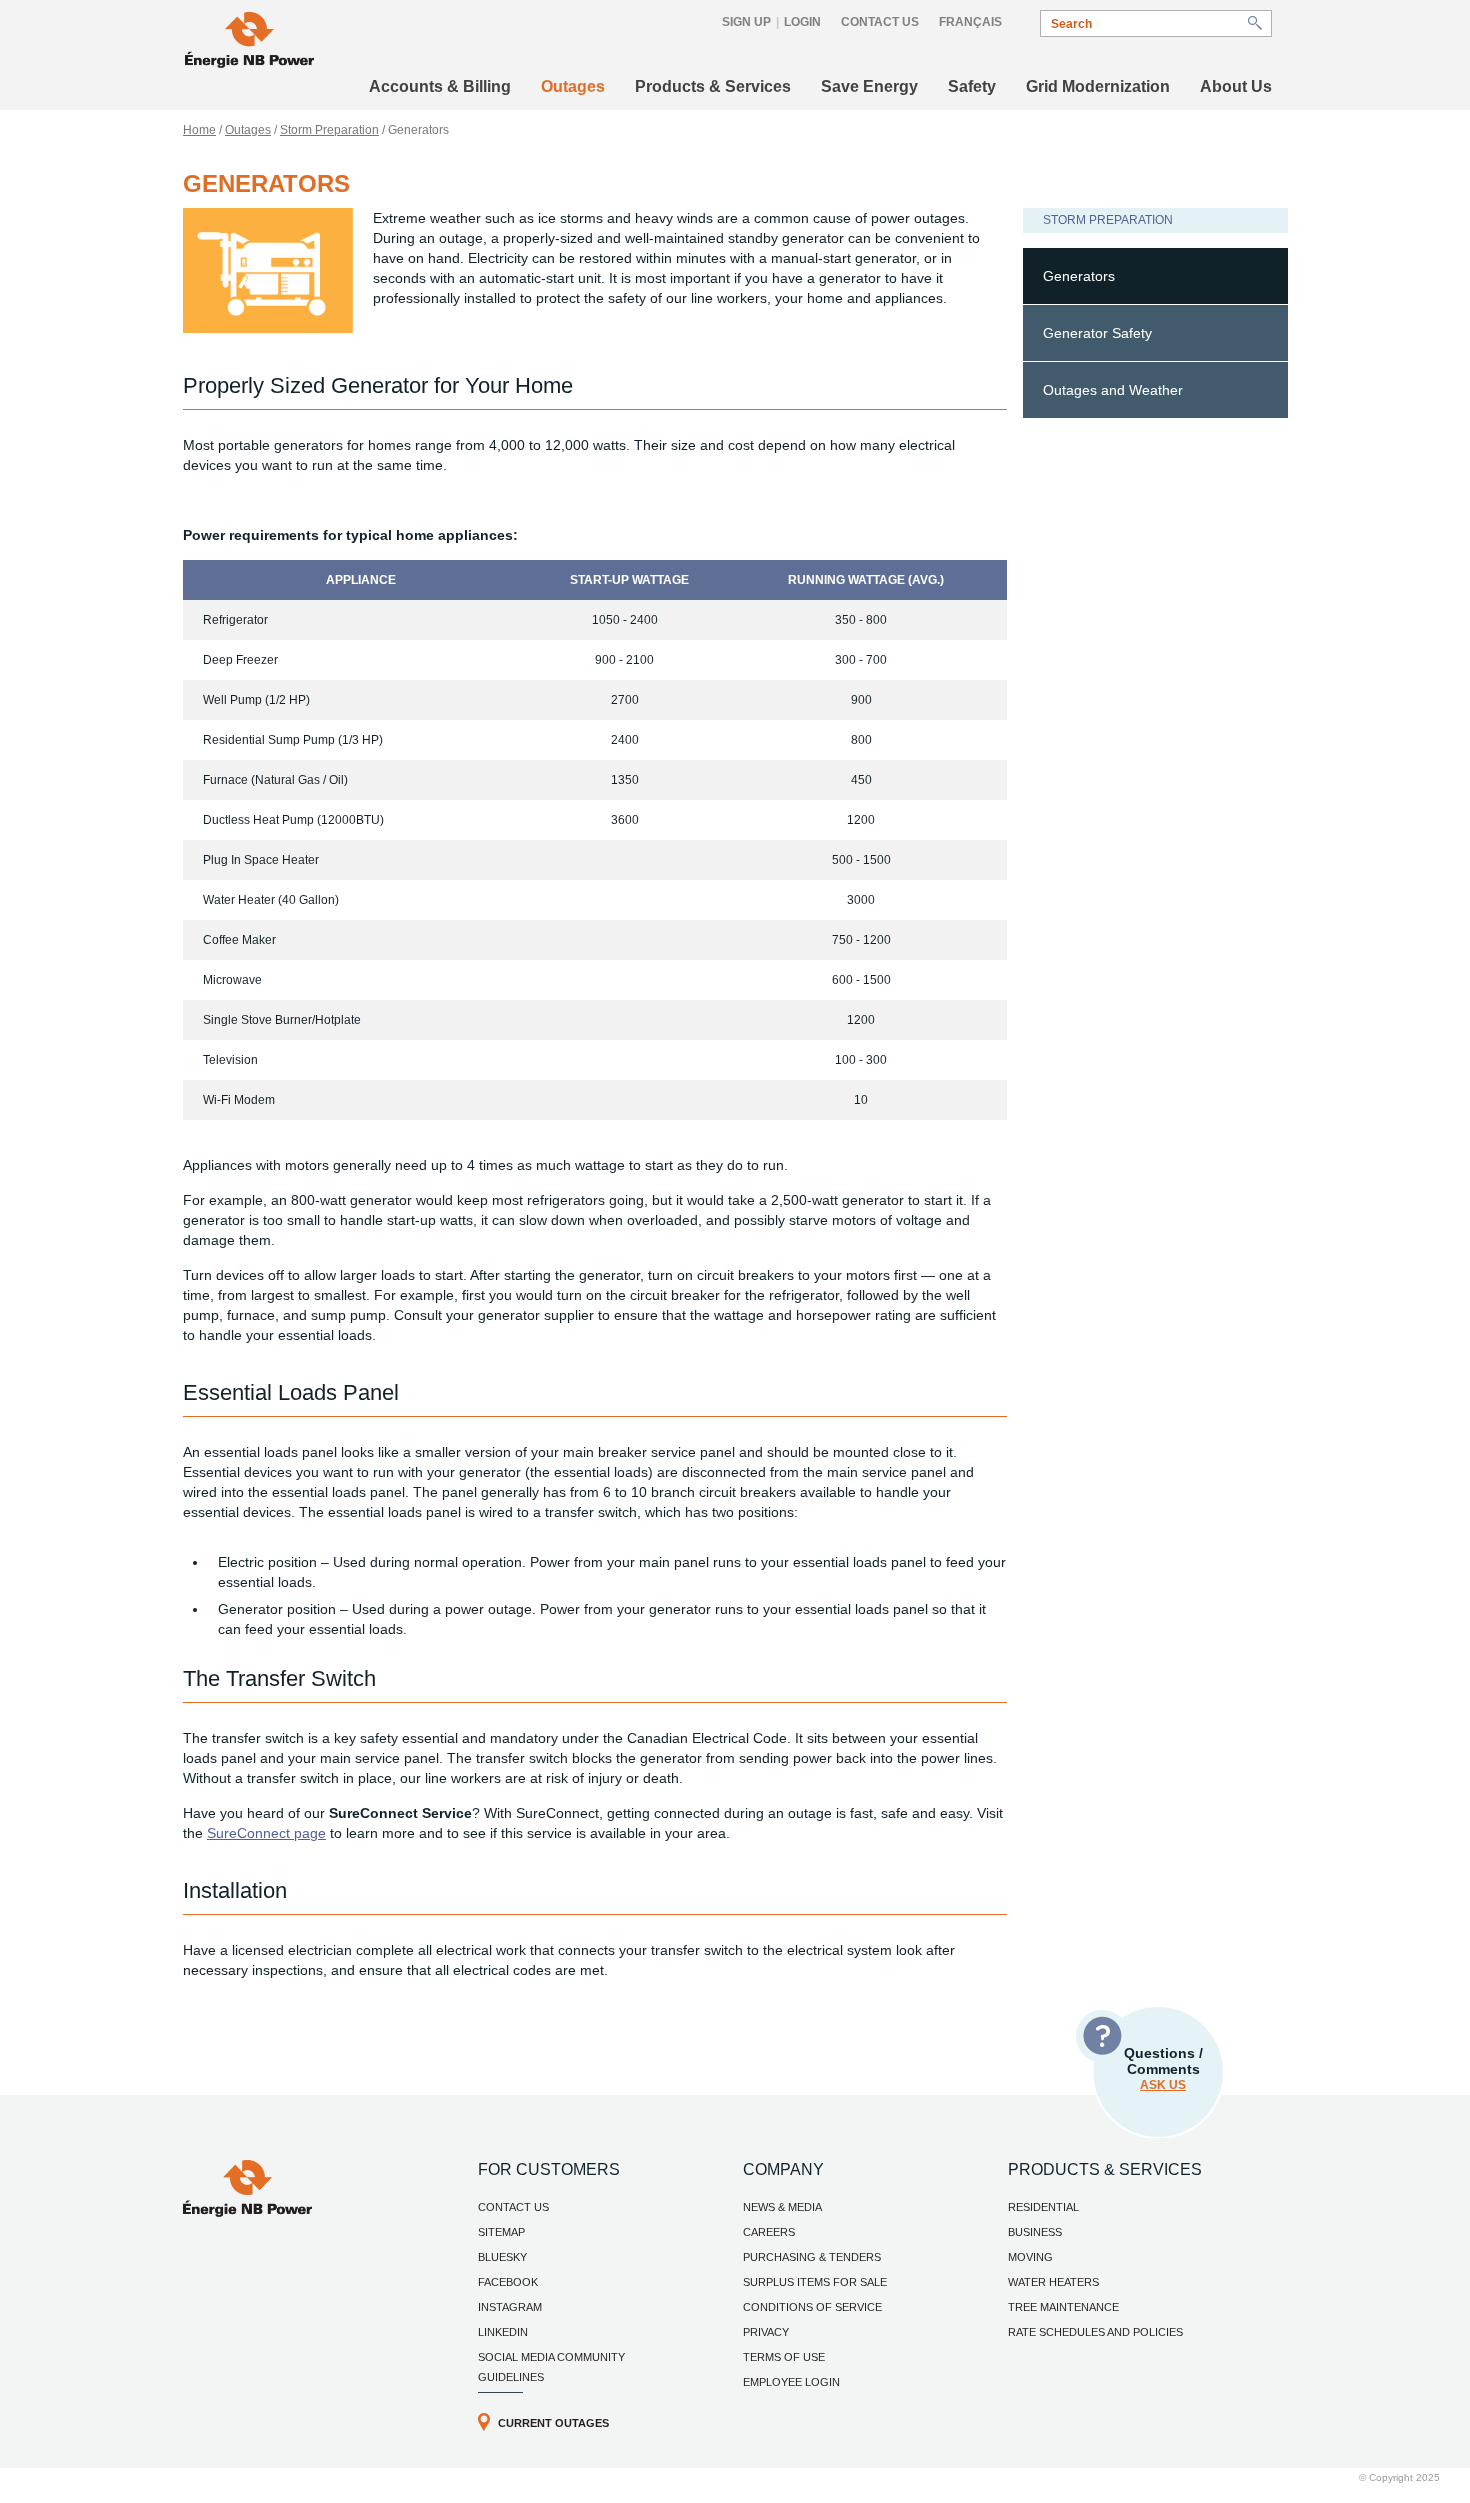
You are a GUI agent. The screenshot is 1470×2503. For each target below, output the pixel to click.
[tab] (1155, 333)
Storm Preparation (329, 130)
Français (970, 22)
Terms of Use (784, 2357)
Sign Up (746, 22)
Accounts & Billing (440, 86)
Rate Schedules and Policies (1095, 2332)
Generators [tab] (1079, 276)
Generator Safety (1097, 333)
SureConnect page (266, 1833)
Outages (573, 86)
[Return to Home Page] (249, 42)
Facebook (508, 2282)
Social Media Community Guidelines (551, 2367)
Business (1035, 2232)
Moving (1030, 2257)
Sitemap (501, 2232)
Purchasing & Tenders (812, 2257)
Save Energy (869, 86)
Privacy (766, 2332)
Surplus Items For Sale (815, 2282)
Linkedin (503, 2332)
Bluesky (502, 2257)
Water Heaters (1053, 2282)
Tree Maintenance (1063, 2307)
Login (802, 22)
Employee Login (791, 2382)
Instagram (510, 2307)
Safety (972, 86)
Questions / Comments (1163, 2068)
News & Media (782, 2207)
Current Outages (553, 2423)
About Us (1236, 86)
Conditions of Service (812, 2307)
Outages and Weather (1113, 390)
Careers (769, 2232)
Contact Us (880, 22)
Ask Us (1163, 2085)
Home (199, 130)
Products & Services (713, 86)
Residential (1043, 2207)
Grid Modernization (1098, 86)
